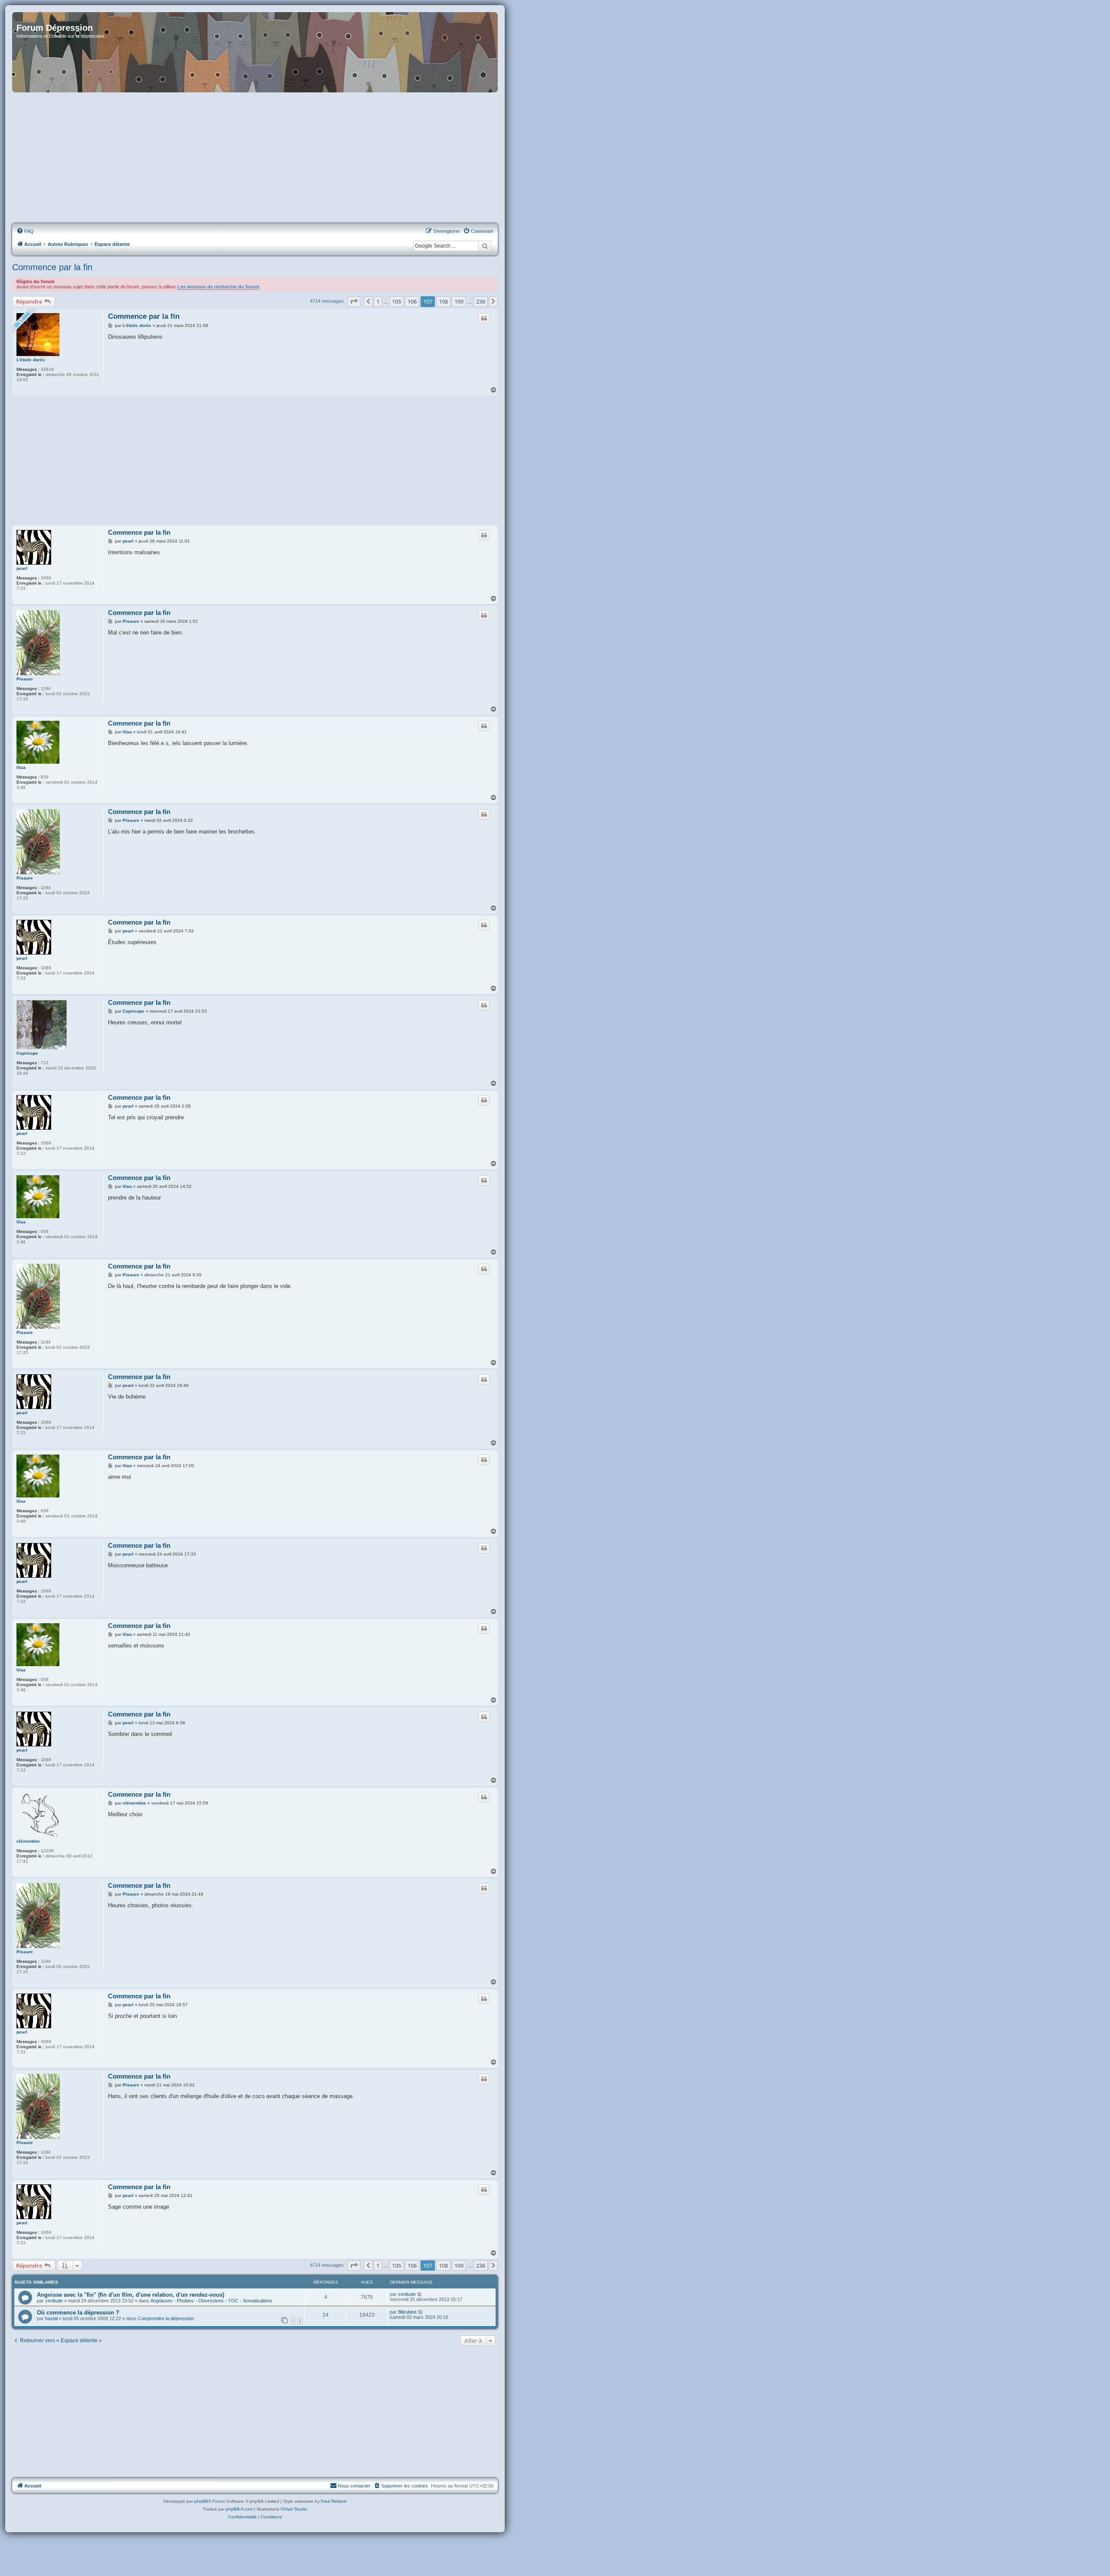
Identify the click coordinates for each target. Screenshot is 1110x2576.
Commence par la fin (52, 267)
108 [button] (443, 301)
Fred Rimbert (334, 2501)
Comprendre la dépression (166, 2318)
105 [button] (397, 301)
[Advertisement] (255, 158)
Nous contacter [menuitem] (354, 2486)
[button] (354, 301)
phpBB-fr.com (239, 2509)
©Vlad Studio (294, 2509)
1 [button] (378, 301)
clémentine (28, 1841)
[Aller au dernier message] (420, 2294)
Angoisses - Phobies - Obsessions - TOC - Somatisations (211, 2301)
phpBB (201, 2501)
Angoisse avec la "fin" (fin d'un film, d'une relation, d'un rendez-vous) (131, 2295)
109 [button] (459, 301)
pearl (22, 568)
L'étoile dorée (31, 360)
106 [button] (412, 301)
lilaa (21, 767)
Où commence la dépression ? (78, 2313)
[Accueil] (255, 52)
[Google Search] (485, 246)
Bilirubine (407, 2312)
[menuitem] (25, 231)
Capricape (27, 1053)
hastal (51, 2318)
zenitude (54, 2301)
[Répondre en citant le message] (484, 318)
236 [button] (481, 301)
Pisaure (25, 679)
